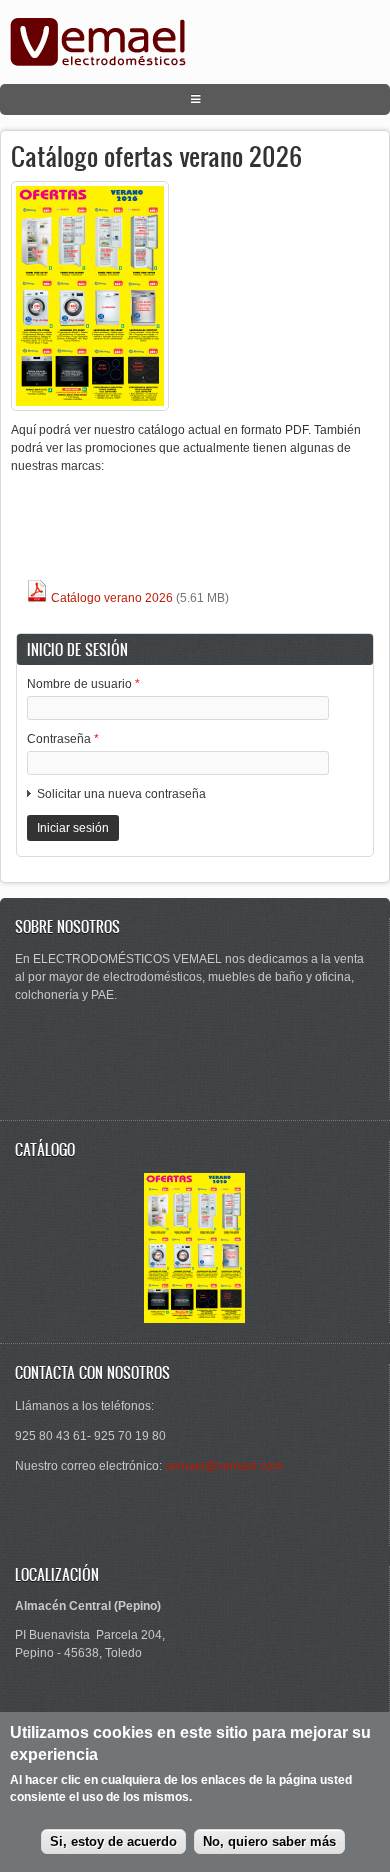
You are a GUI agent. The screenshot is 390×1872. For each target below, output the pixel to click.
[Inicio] (98, 63)
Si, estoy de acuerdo (113, 1841)
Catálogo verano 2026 (110, 598)
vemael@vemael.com (224, 1466)
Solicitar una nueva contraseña (121, 794)
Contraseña (63, 739)
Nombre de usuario (83, 684)
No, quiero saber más (269, 1841)
